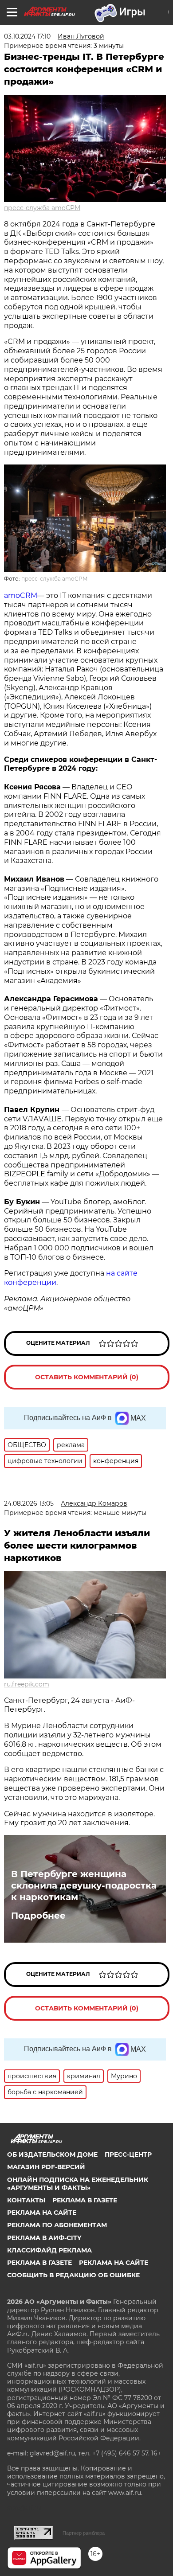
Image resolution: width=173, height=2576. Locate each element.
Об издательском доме (52, 2154)
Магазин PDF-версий (46, 2167)
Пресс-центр (128, 2154)
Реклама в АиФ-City (44, 2238)
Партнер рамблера (84, 2533)
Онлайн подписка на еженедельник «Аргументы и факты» (78, 2184)
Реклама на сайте (42, 2213)
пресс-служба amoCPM (42, 208)
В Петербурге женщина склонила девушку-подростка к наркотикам (84, 1885)
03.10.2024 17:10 (27, 36)
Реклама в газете (85, 2200)
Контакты (26, 2200)
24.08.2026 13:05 (29, 1503)
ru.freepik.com (27, 1684)
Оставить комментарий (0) (87, 1377)
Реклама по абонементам (57, 2225)
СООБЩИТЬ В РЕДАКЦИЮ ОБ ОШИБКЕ (73, 2275)
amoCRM (21, 595)
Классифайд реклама (49, 2250)
